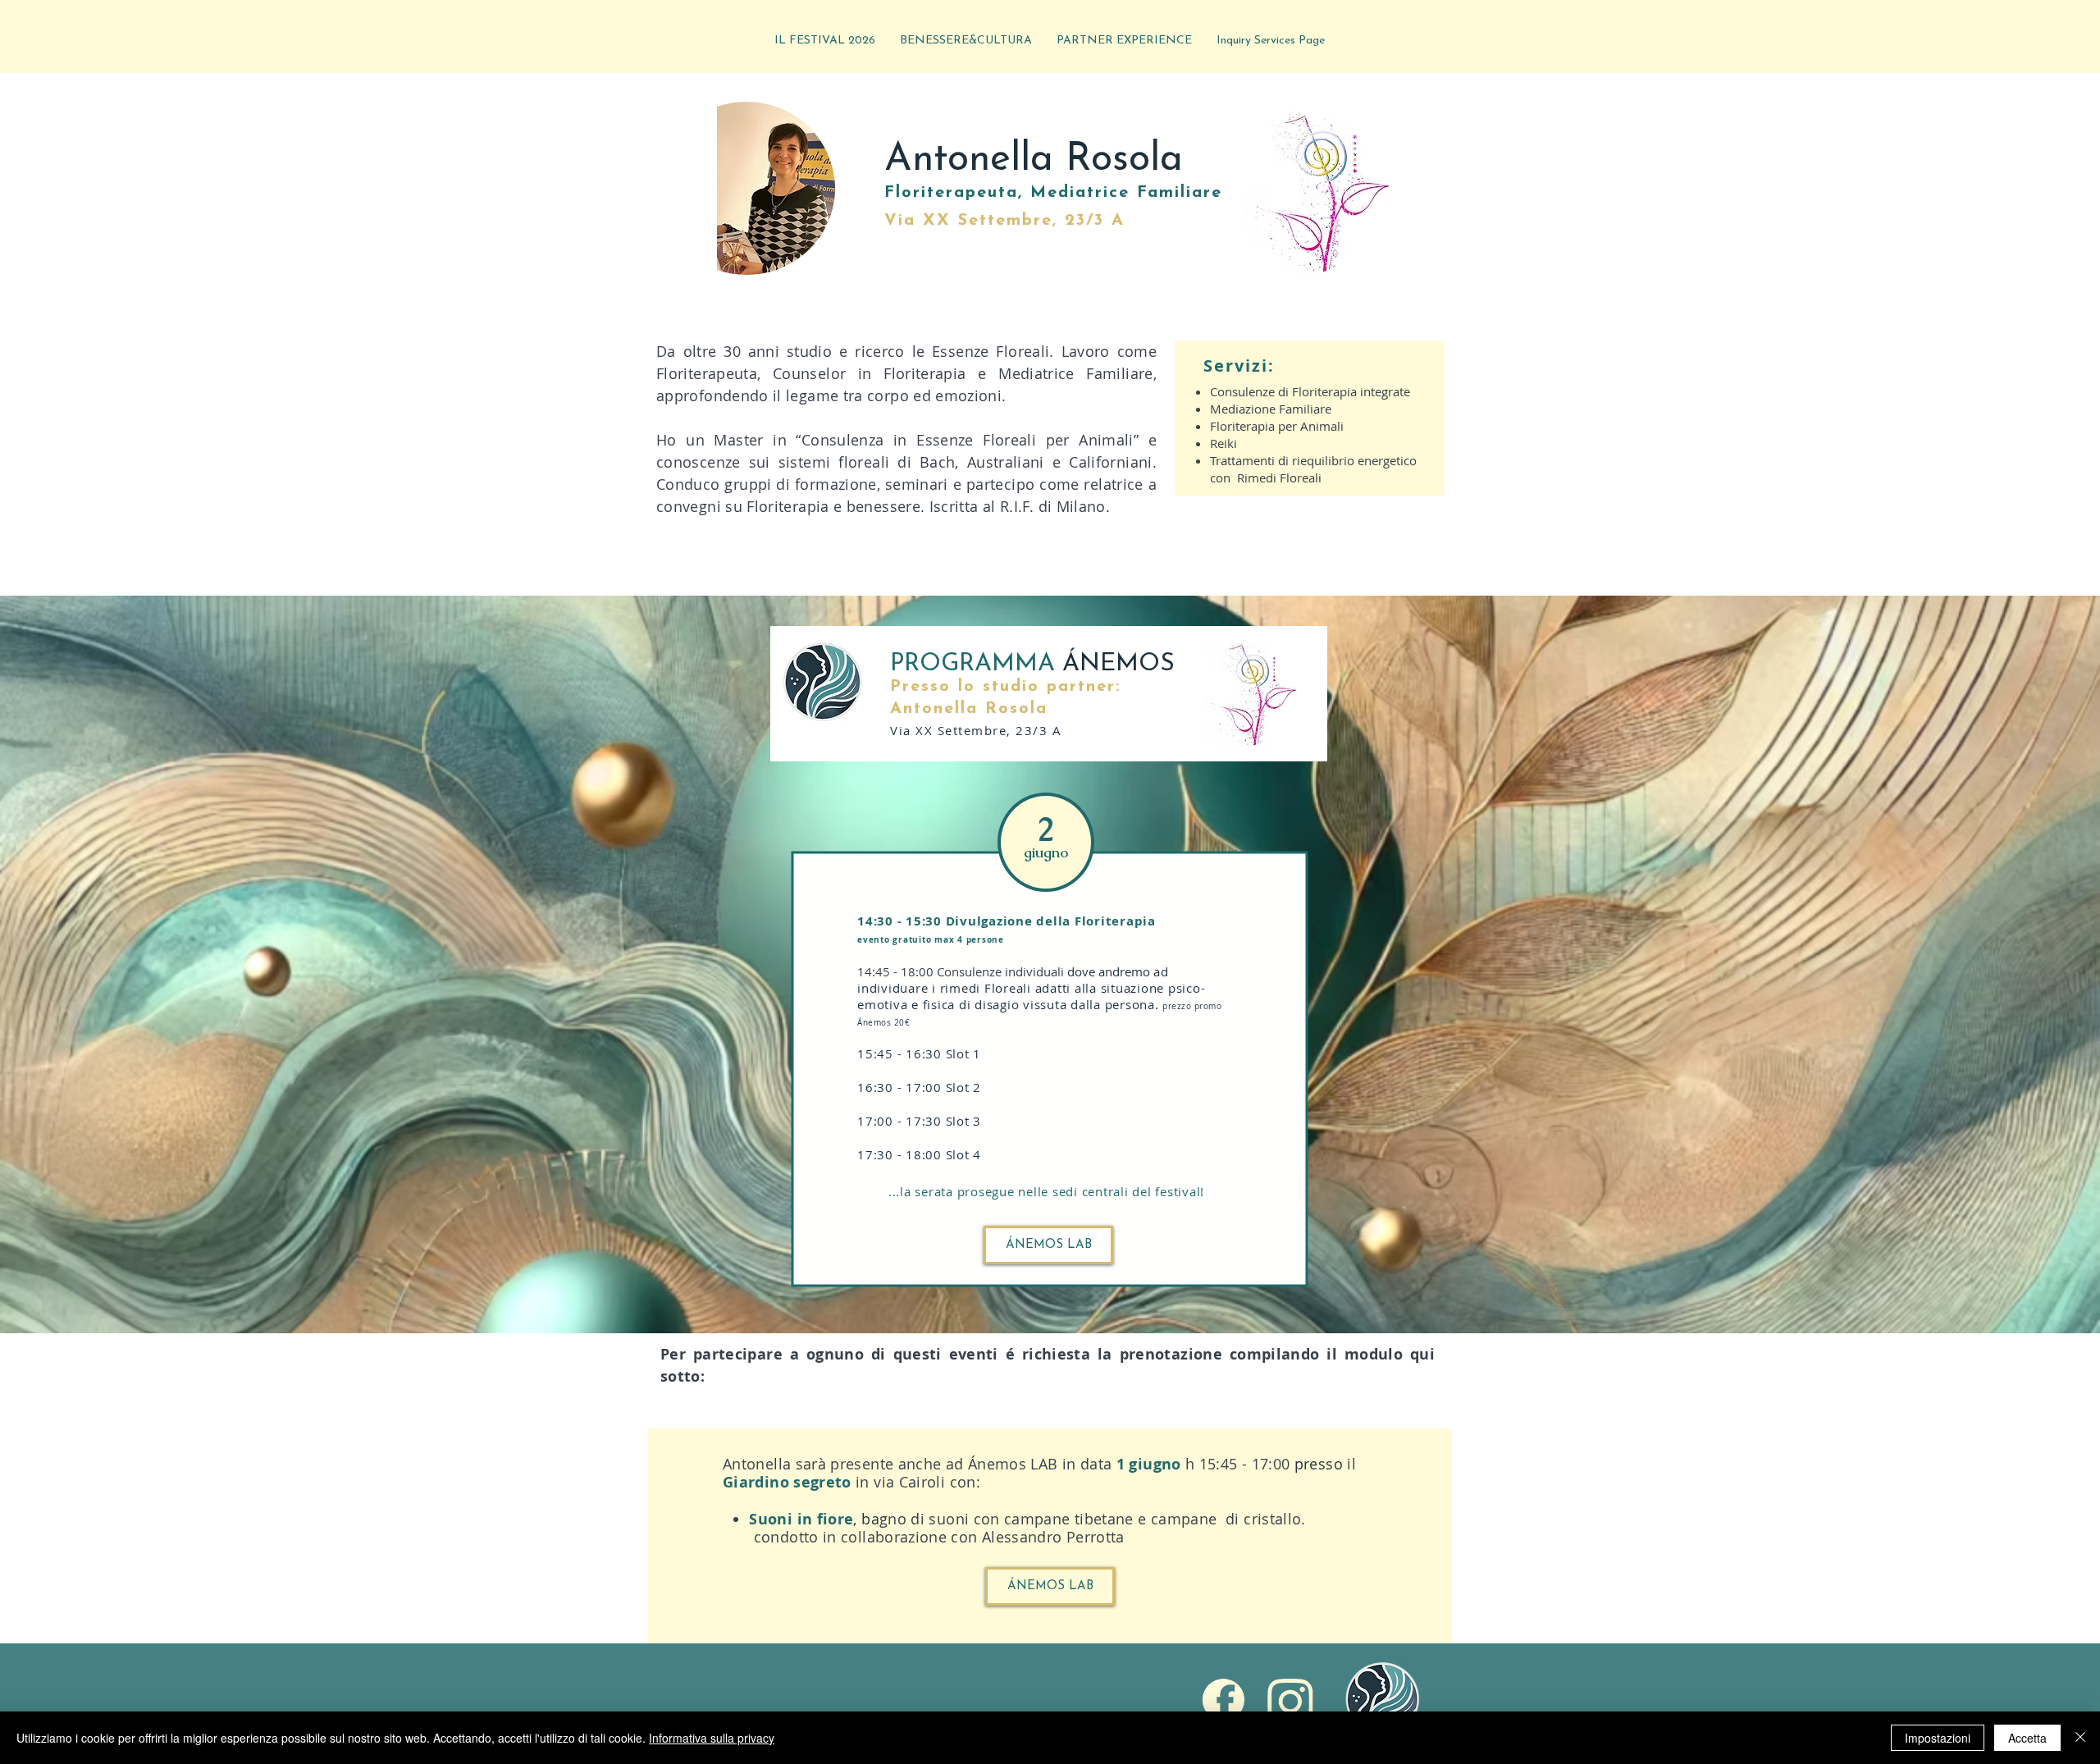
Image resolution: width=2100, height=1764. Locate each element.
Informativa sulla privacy (712, 1738)
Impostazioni (1938, 1738)
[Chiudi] (2080, 1738)
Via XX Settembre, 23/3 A (1004, 221)
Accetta (2027, 1738)
